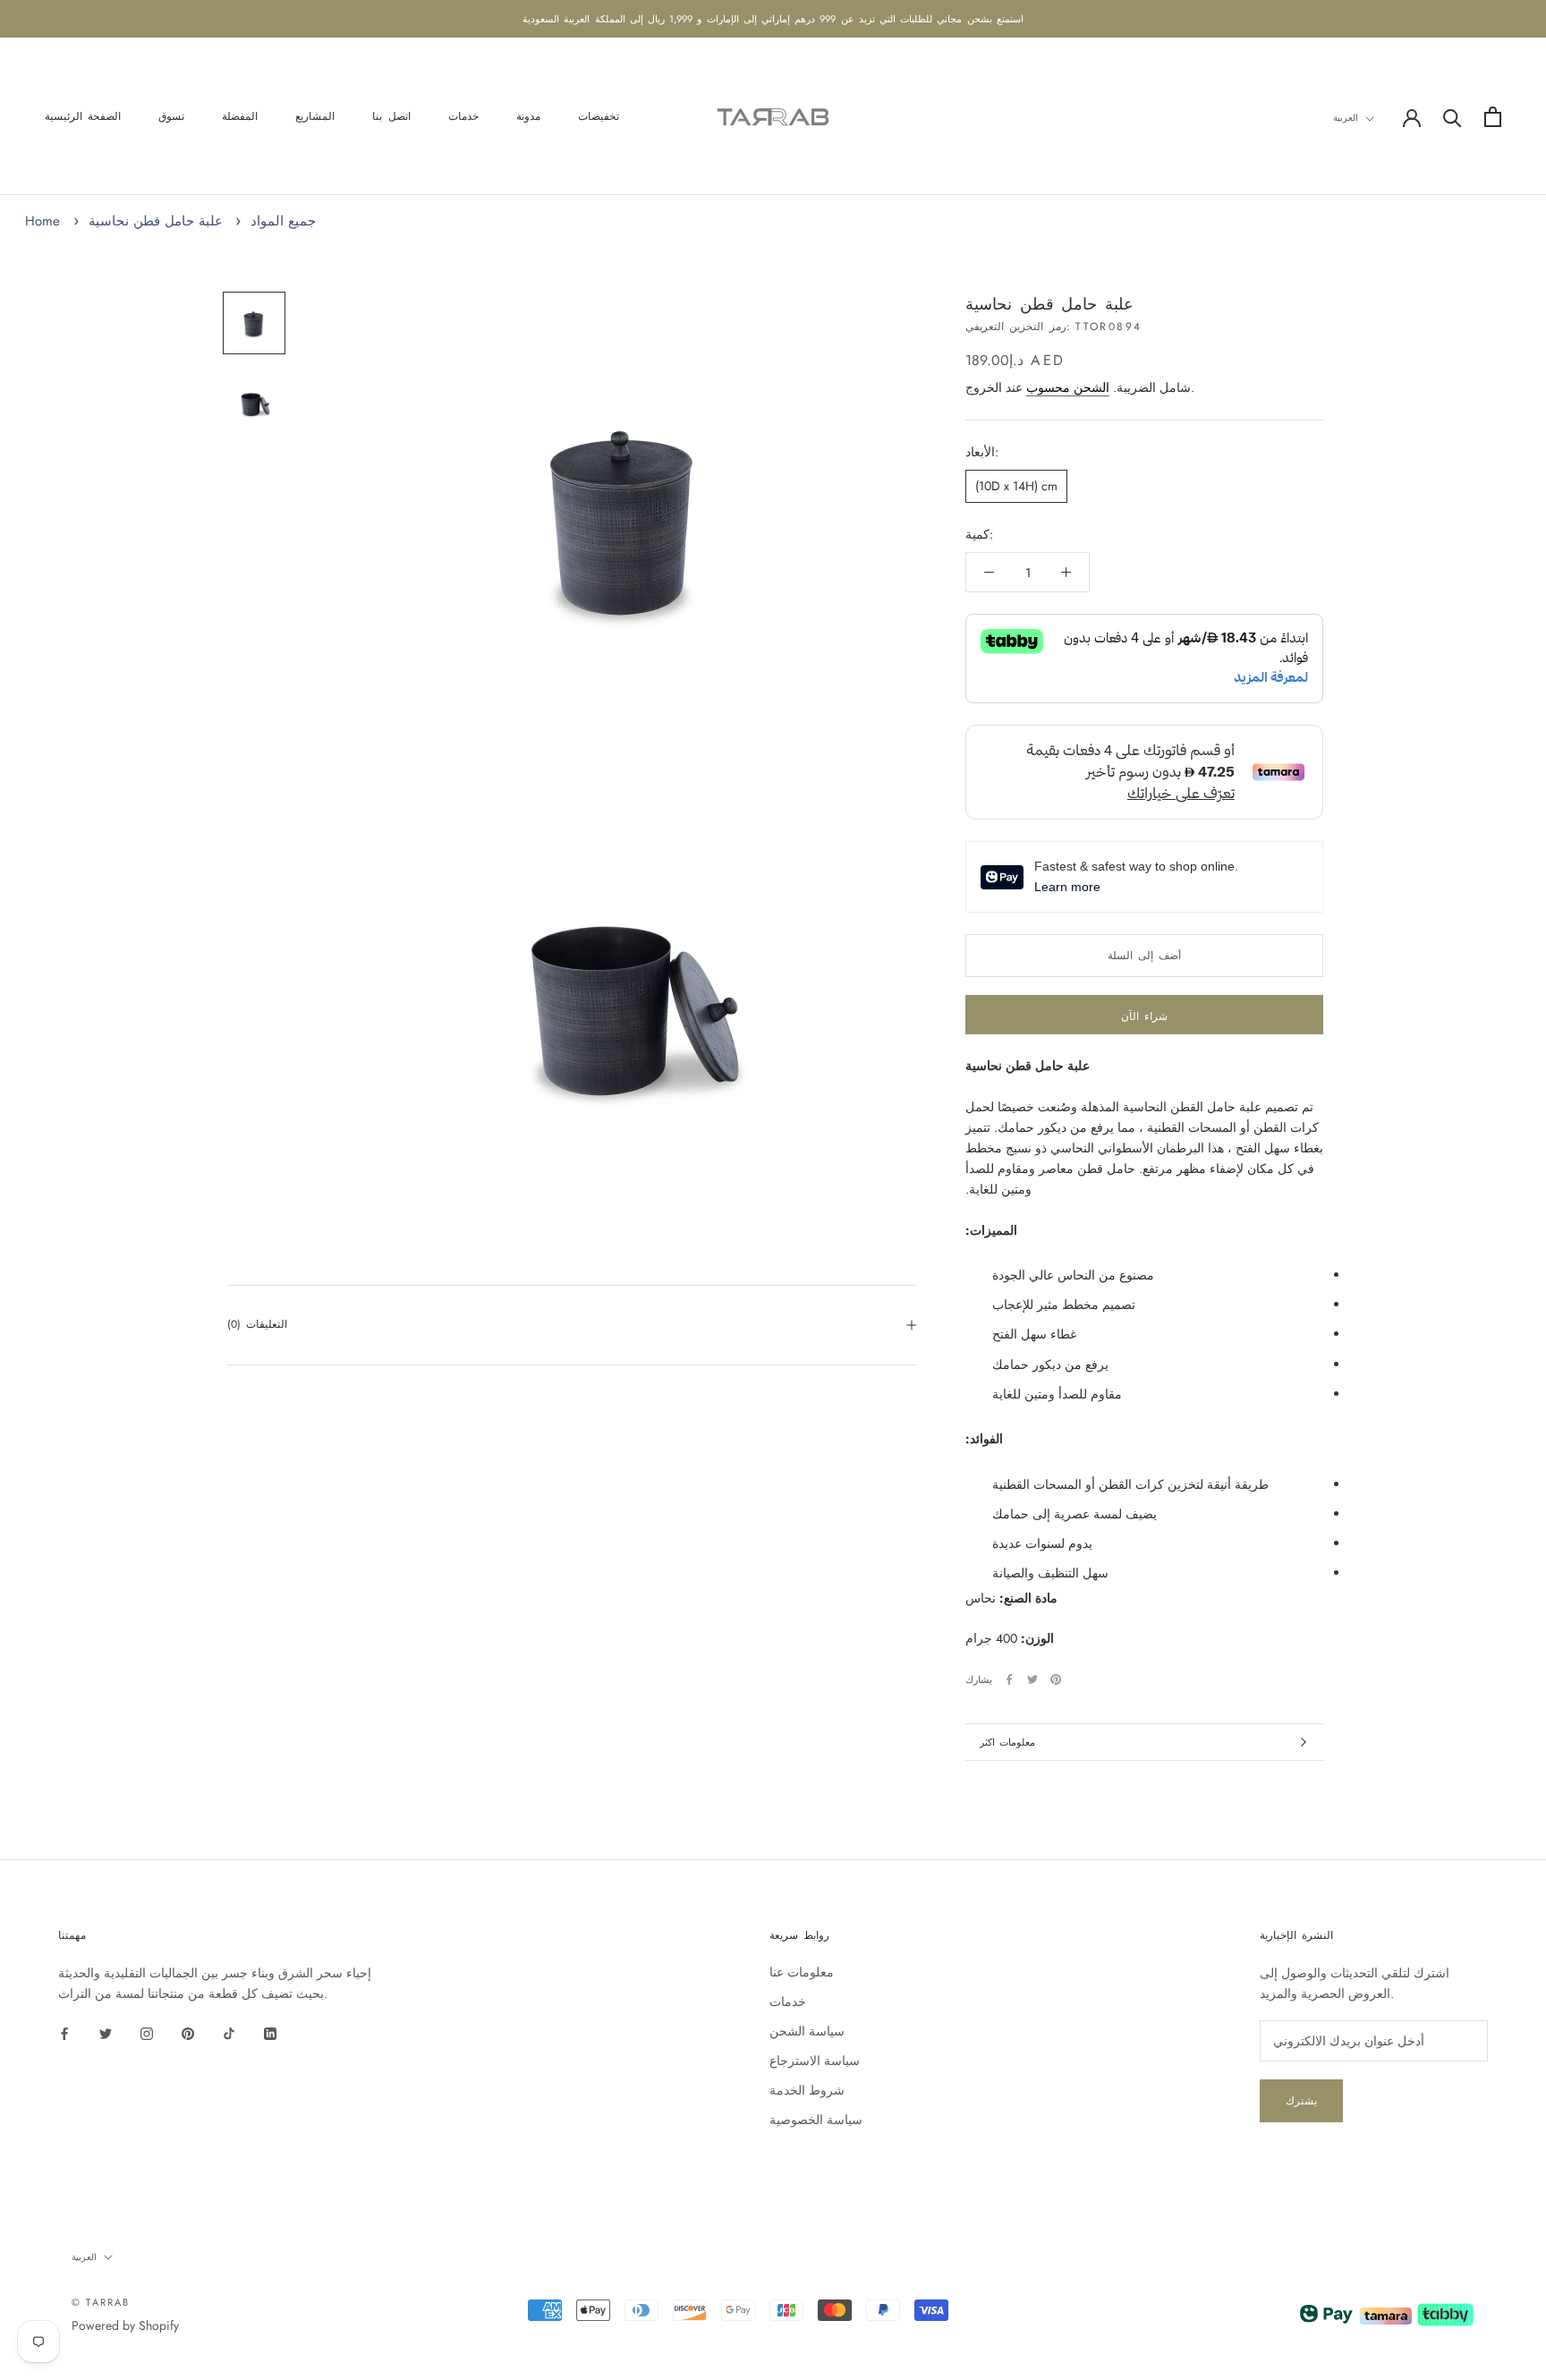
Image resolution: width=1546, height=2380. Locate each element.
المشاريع (315, 117)
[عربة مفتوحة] (1493, 117)
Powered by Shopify (125, 2325)
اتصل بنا (391, 117)
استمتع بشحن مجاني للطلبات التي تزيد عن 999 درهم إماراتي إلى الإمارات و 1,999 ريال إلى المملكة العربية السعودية (773, 19)
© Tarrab (101, 2302)
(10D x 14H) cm (1016, 486)
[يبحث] (1453, 117)
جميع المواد (283, 221)
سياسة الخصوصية (816, 2120)
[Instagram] (147, 2032)
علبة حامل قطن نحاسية (156, 221)
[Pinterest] (1056, 1679)
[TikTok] (229, 2032)
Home (42, 221)
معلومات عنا (802, 1972)
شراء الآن (1144, 1016)
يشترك (1301, 2101)
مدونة (528, 117)
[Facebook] (1009, 1679)
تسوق (171, 117)
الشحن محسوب (1068, 387)
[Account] (1412, 116)
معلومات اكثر (1007, 1742)
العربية (1346, 118)
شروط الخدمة (807, 2090)
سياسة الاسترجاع (815, 2061)
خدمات (463, 117)
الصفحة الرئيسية (83, 117)
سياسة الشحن (807, 2031)
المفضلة (240, 117)
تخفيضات (599, 117)
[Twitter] (1032, 1679)
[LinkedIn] (270, 2032)
